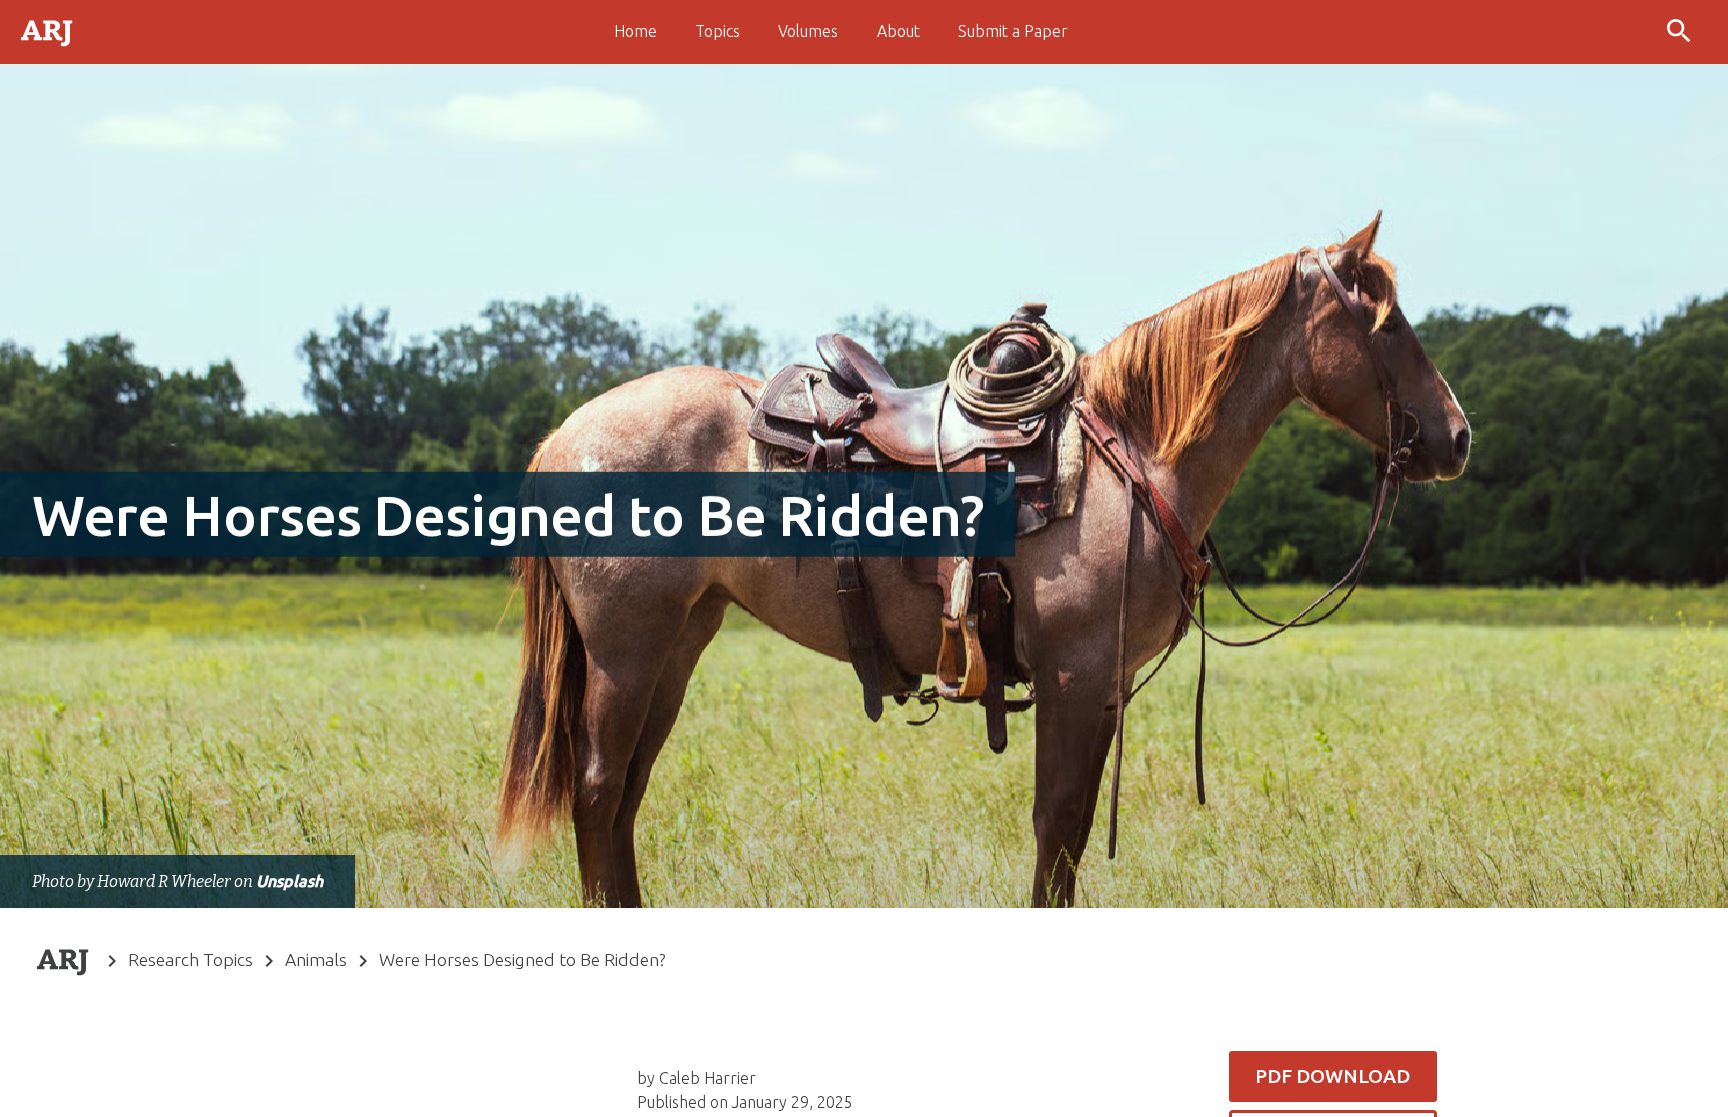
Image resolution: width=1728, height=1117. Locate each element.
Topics (717, 31)
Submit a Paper (1013, 31)
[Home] (48, 31)
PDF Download (1332, 1076)
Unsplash (289, 881)
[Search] (1681, 32)
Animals (316, 959)
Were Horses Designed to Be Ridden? (522, 959)
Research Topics (190, 959)
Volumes (808, 31)
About (898, 31)
